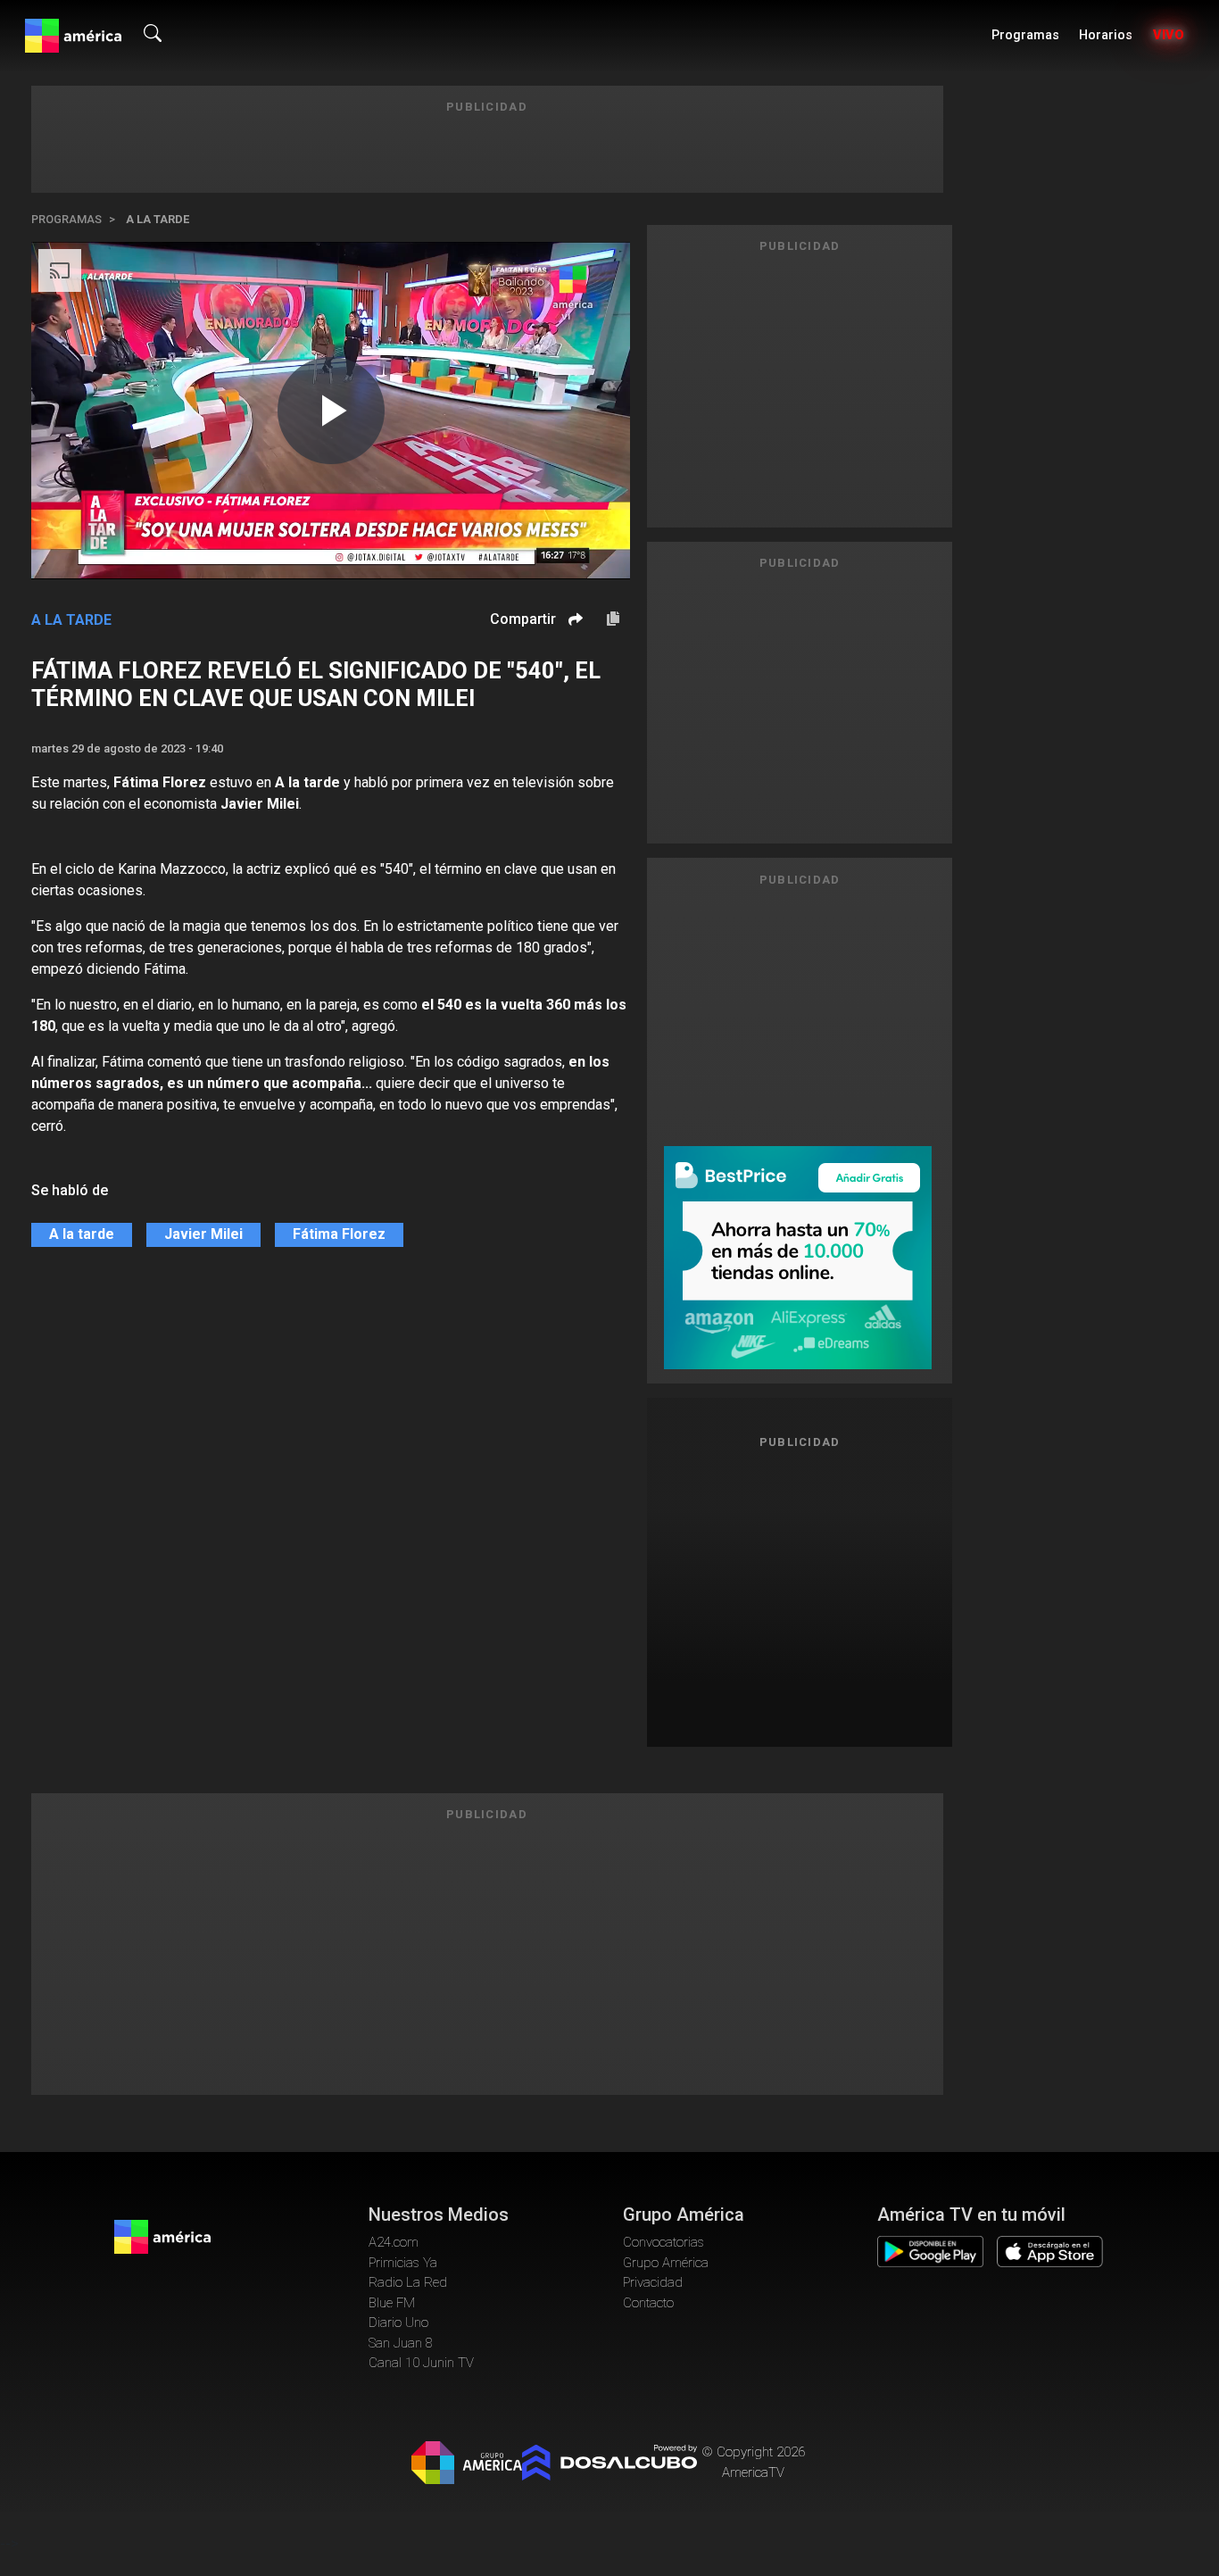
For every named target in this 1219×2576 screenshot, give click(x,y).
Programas (1025, 35)
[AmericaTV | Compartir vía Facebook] (573, 650)
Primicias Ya (403, 2263)
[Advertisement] (800, 1591)
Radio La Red (408, 2282)
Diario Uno (398, 2323)
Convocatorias (663, 2242)
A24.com (394, 2242)
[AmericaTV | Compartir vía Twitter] (573, 673)
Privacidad (653, 2282)
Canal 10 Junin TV (421, 2363)
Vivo (1169, 35)
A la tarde (158, 219)
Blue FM (392, 2303)
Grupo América (666, 2263)
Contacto (648, 2303)
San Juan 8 (401, 2343)
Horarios (1106, 35)
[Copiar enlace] (613, 619)
